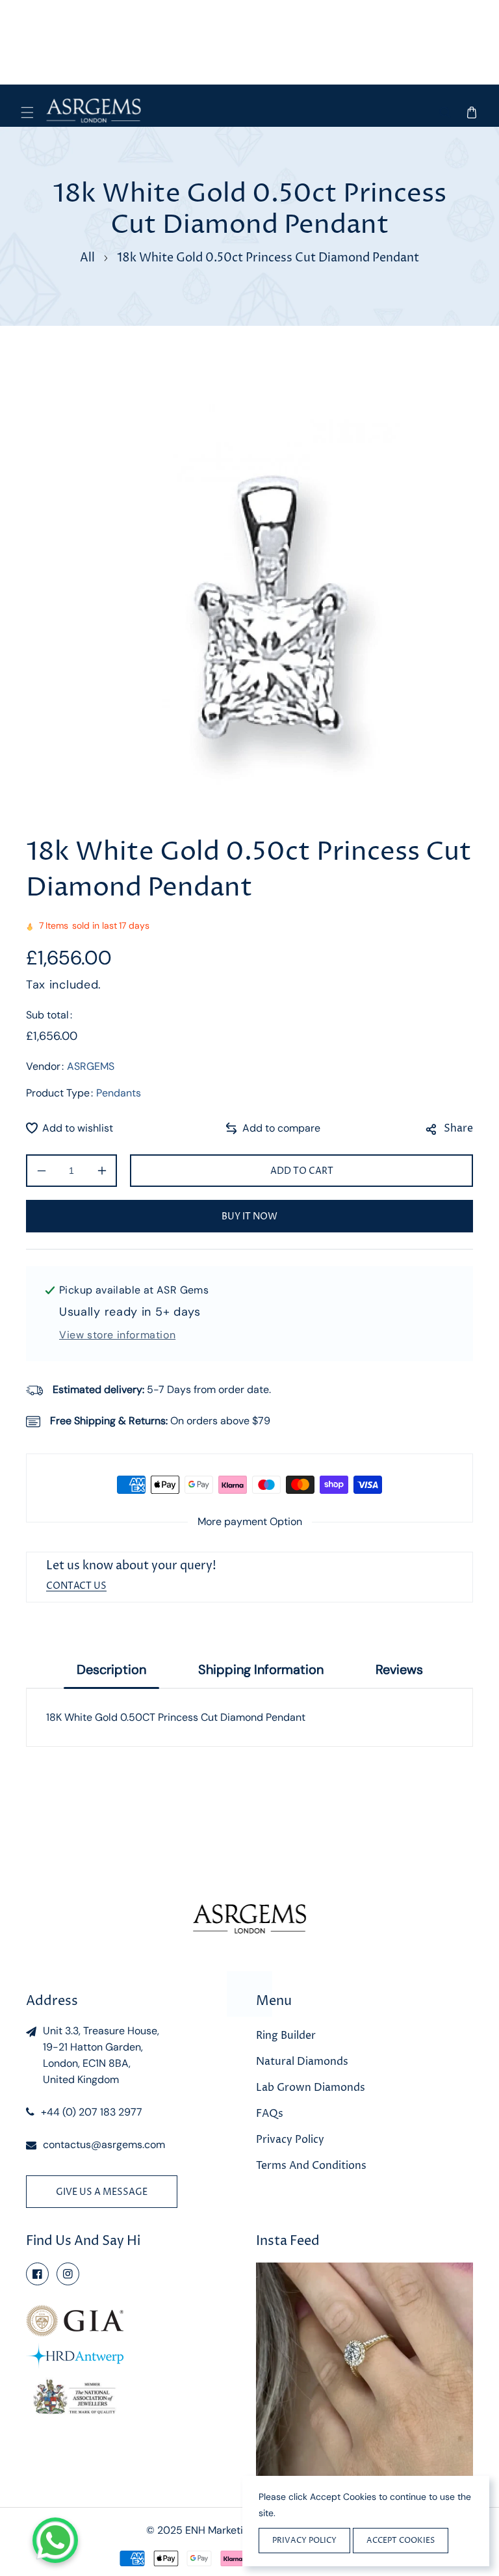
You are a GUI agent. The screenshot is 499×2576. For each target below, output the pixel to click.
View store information (117, 1335)
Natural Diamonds (302, 2062)
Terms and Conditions (311, 2166)
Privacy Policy (290, 2140)
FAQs (270, 2114)
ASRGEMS (91, 1066)
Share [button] (458, 1128)
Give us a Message (102, 2192)
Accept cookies (401, 2541)
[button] (28, 112)
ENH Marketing (220, 2530)
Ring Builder (286, 2036)
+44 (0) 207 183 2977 (92, 2112)
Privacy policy (304, 2541)
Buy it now (249, 1216)
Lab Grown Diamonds (311, 2088)
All (87, 258)
